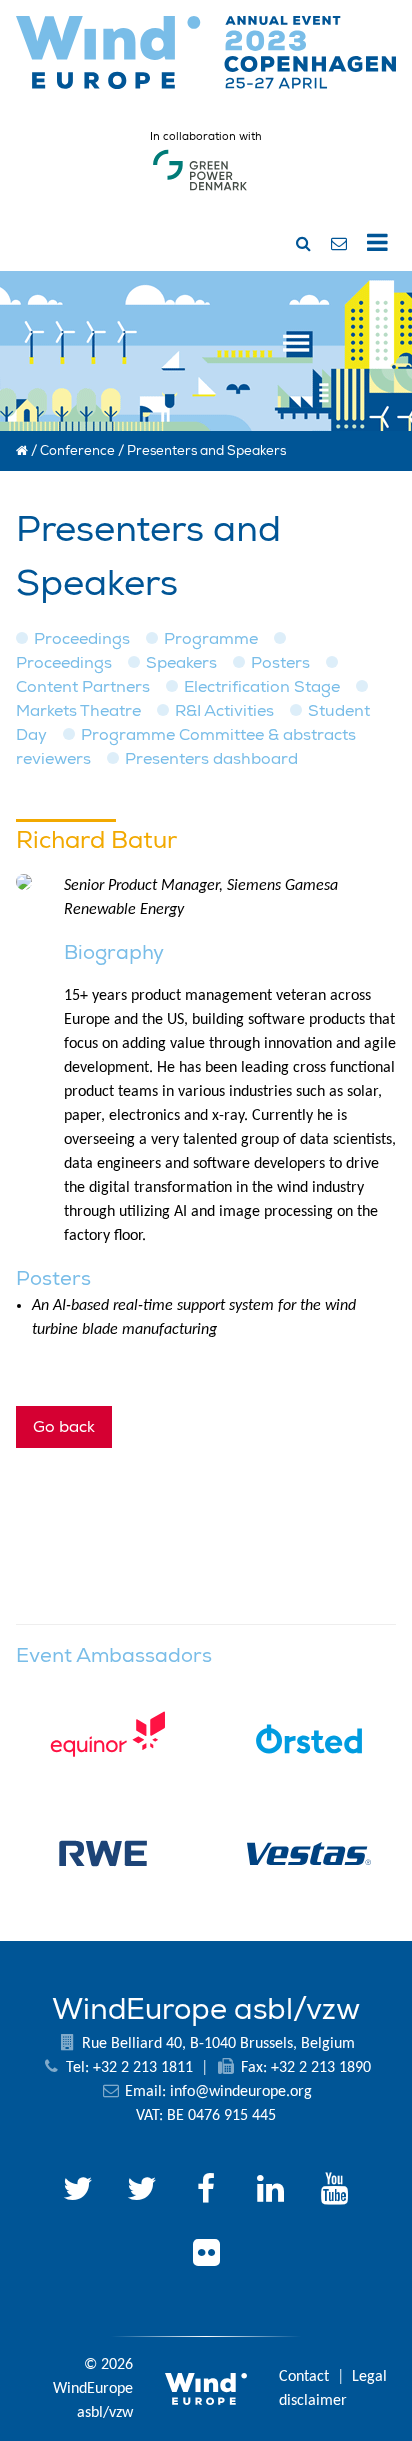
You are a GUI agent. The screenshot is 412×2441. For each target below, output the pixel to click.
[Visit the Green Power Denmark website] (200, 191)
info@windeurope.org (241, 2092)
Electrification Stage (262, 687)
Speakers (181, 663)
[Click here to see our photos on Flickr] (206, 2256)
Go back (64, 1427)
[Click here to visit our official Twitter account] (78, 2192)
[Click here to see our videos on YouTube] (334, 2192)
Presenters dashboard (211, 759)
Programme (211, 639)
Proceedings (82, 639)
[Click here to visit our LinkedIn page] (270, 2192)
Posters (280, 663)
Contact (304, 2377)
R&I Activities (224, 711)
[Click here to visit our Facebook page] (206, 2192)
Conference (77, 451)
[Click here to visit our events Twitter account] (142, 2192)
